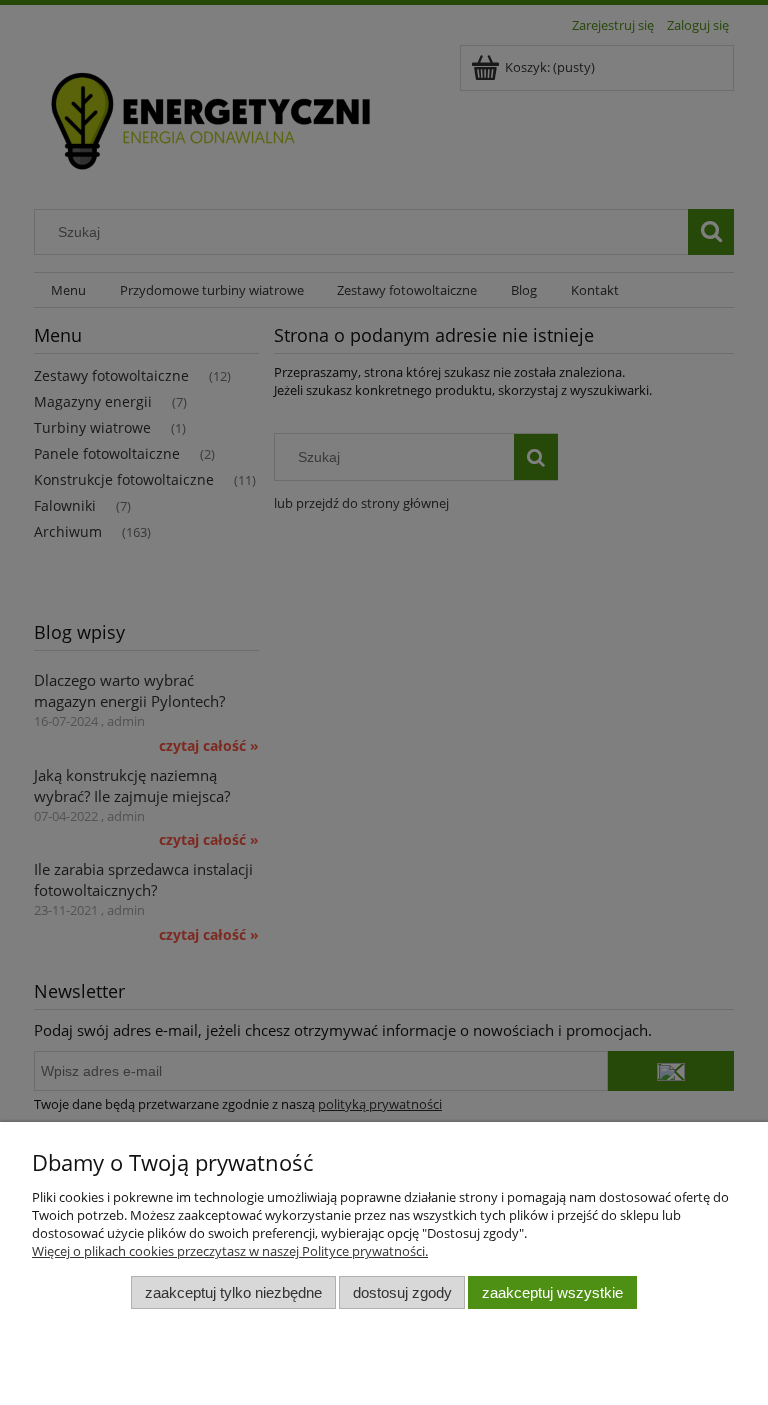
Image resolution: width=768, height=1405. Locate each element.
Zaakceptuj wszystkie (552, 1292)
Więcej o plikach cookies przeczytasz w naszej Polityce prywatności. (230, 1251)
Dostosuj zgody (402, 1292)
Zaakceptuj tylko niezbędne (233, 1292)
